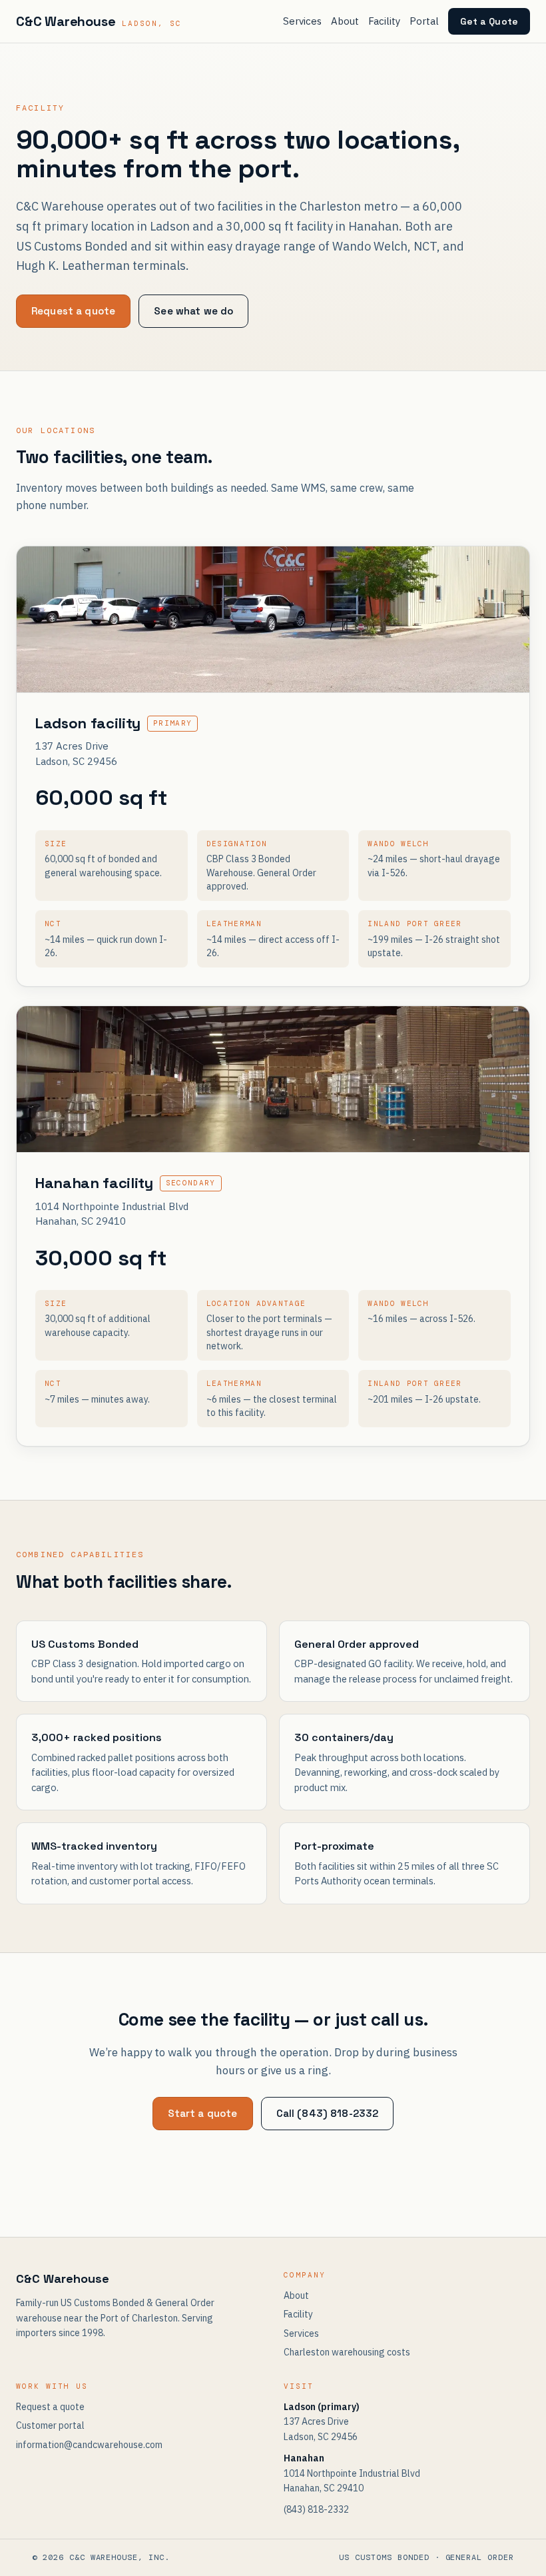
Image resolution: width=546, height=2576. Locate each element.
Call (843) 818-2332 (328, 2113)
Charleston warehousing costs (347, 2352)
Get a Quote (489, 21)
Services (302, 21)
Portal (424, 21)
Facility (384, 21)
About (345, 21)
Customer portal (50, 2425)
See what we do (193, 311)
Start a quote (203, 2113)
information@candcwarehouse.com (89, 2445)
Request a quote (73, 311)
